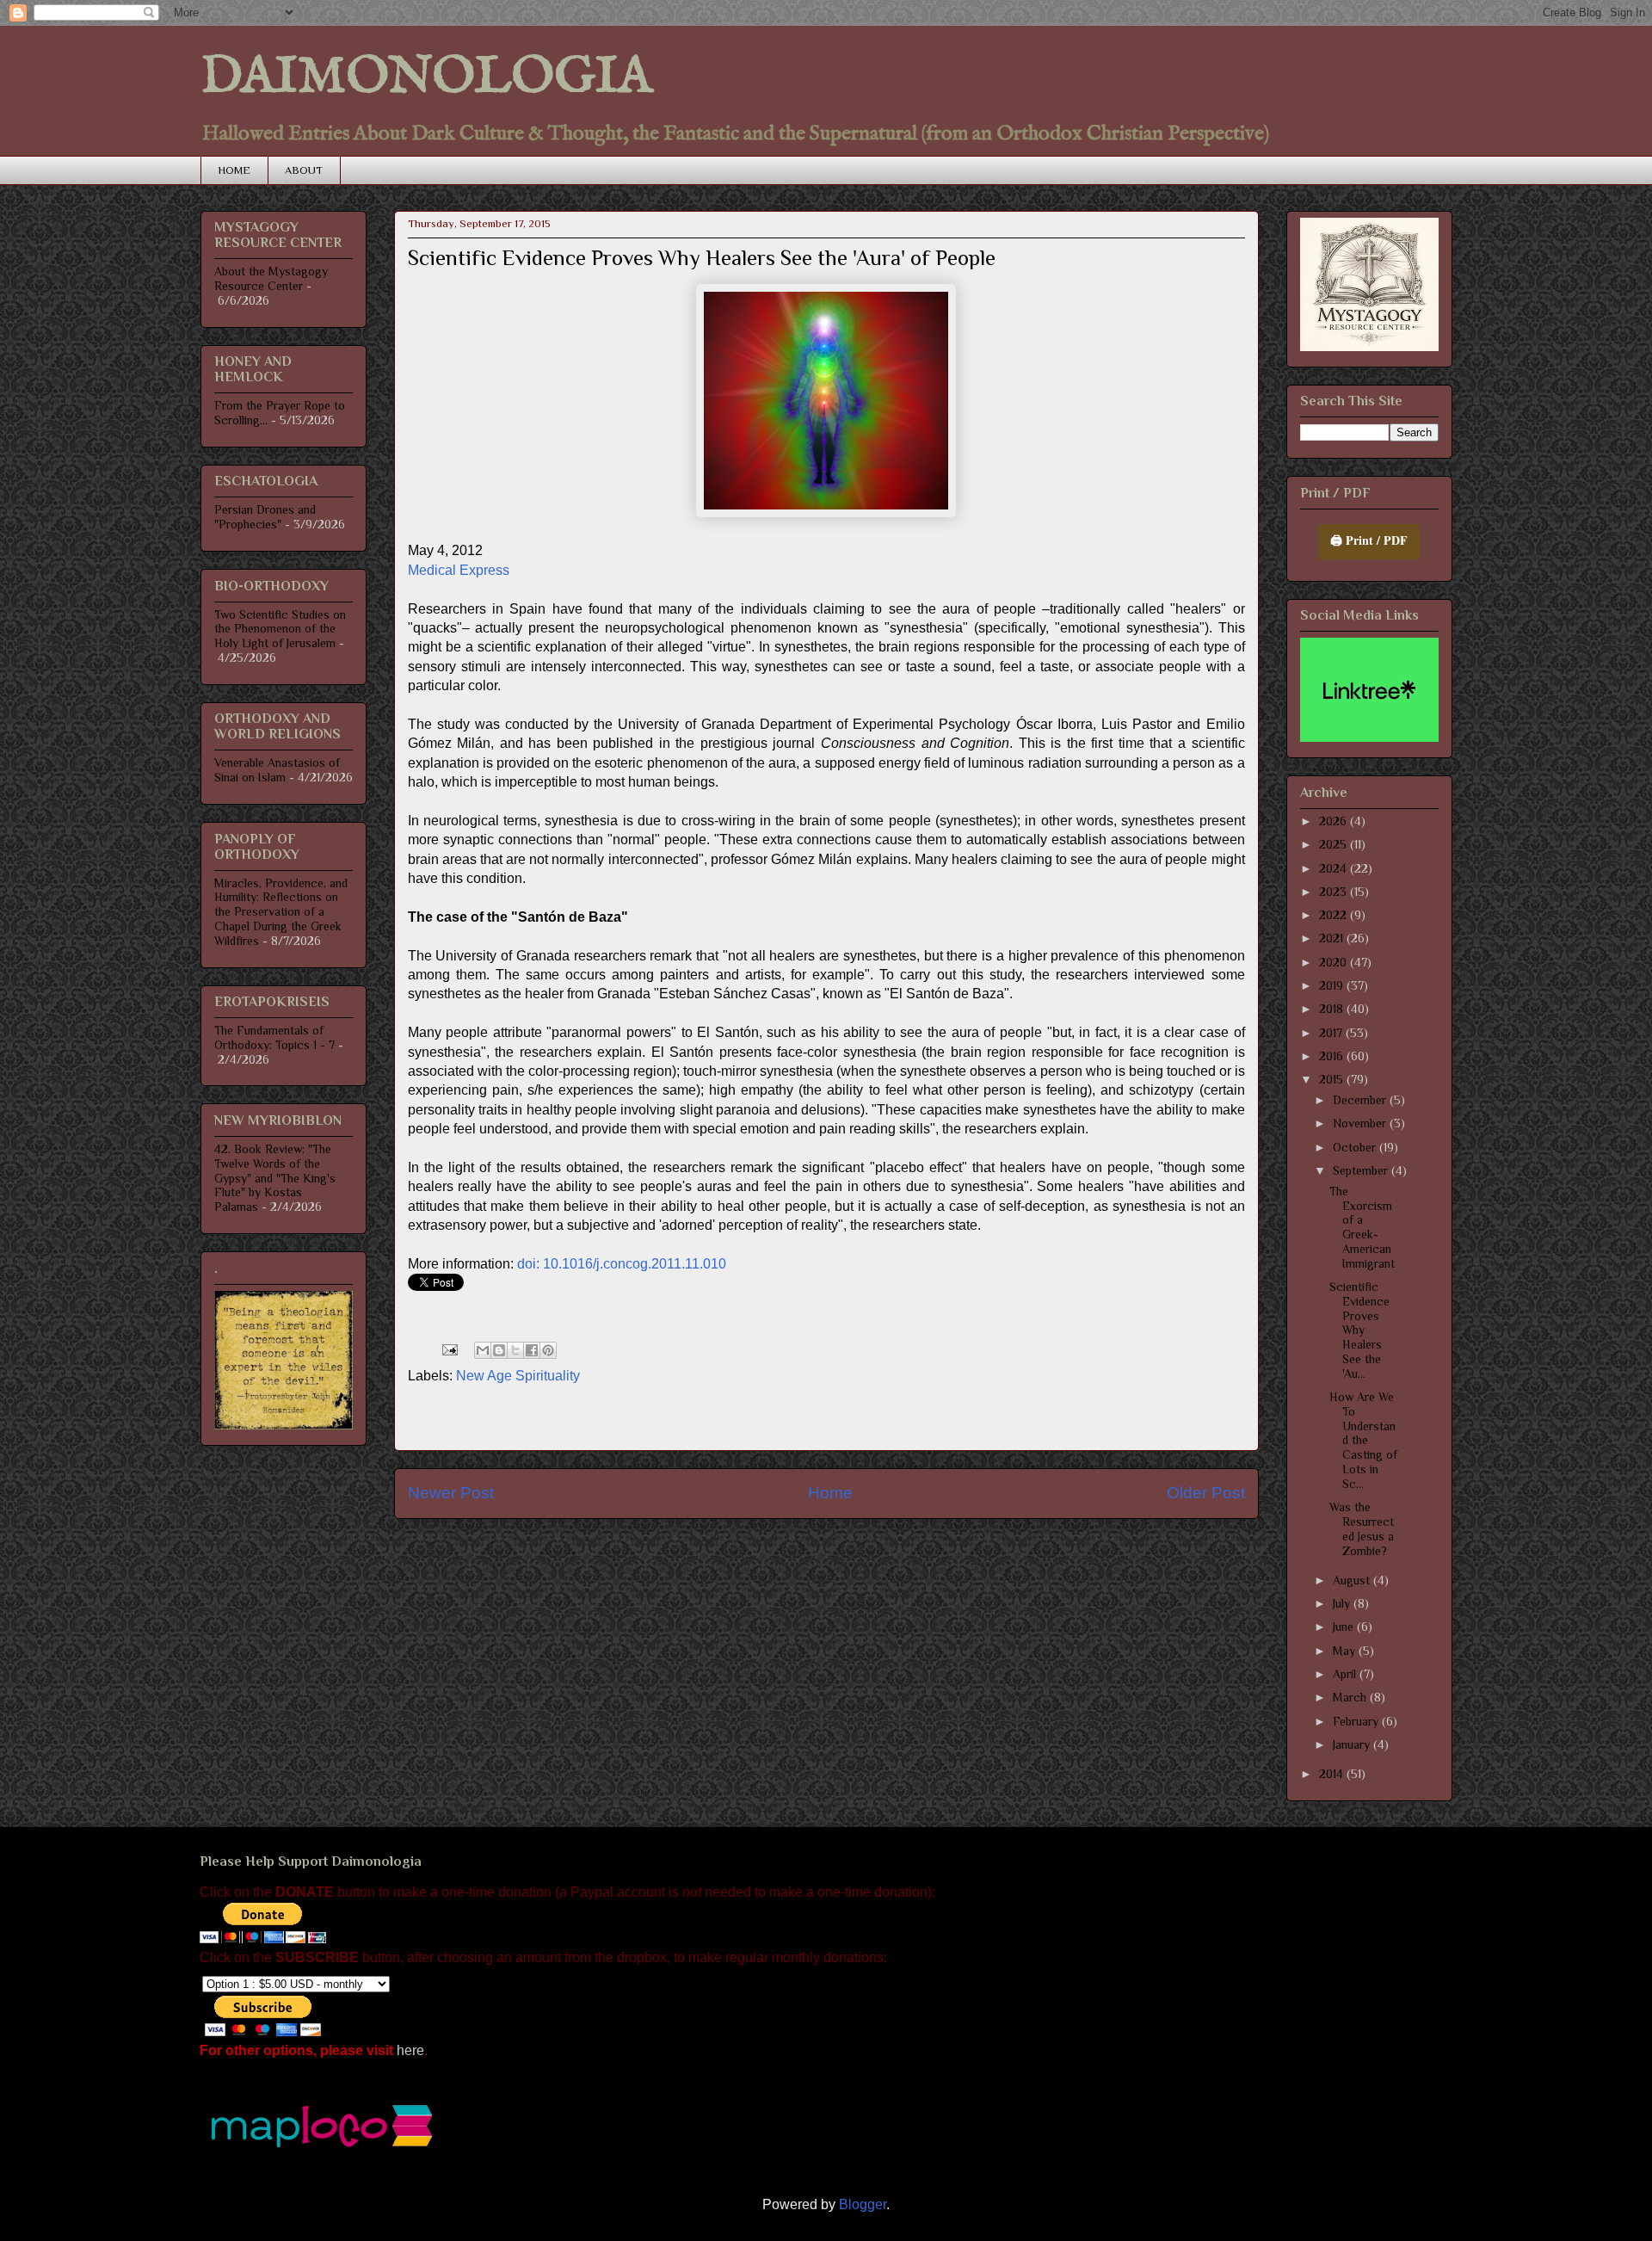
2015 (1333, 1079)
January (1353, 1744)
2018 (1333, 1009)
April (1346, 1674)
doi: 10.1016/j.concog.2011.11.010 (622, 1264)
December (1361, 1100)
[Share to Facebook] (532, 1350)
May (1346, 1651)
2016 (1333, 1056)
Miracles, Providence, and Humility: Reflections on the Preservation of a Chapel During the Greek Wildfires (281, 912)
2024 (1335, 868)
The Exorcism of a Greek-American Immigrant (1362, 1227)
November (1361, 1123)
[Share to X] (515, 1350)
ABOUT (304, 170)
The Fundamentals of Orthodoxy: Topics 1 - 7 (274, 1037)
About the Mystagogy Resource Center (271, 278)
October (1356, 1147)
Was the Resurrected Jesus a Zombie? (1362, 1528)
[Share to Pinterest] (548, 1350)
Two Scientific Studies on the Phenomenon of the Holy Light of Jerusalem (280, 629)
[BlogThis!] (499, 1350)
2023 (1335, 892)
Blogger (863, 2204)
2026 (1335, 821)
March (1351, 1697)
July (1343, 1603)
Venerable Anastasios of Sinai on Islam (277, 770)
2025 (1335, 844)
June (1345, 1627)
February (1357, 1721)
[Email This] (483, 1350)
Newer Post (451, 1493)
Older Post (1206, 1493)
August (1353, 1580)
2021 (1333, 938)
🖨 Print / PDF (1369, 540)
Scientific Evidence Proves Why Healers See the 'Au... (1359, 1330)
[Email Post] (448, 1349)
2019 (1333, 985)
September (1362, 1170)
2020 (1335, 962)
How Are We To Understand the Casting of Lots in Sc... (1363, 1440)
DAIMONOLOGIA (426, 77)
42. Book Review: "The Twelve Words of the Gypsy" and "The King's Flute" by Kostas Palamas (275, 1178)
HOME (234, 170)
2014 (1333, 1774)
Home (830, 1493)
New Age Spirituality (518, 1376)
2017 (1332, 1033)
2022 (1335, 915)
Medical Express (459, 570)
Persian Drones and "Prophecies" (265, 517)
